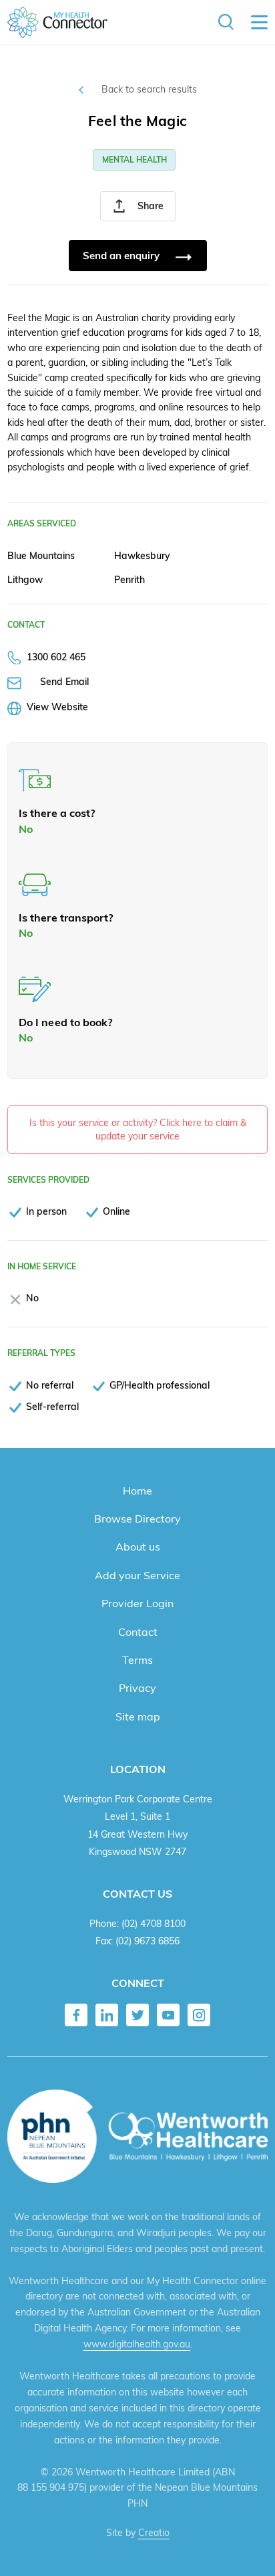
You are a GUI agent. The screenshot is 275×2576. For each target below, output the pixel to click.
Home (137, 1491)
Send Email (64, 681)
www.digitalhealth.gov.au (137, 2344)
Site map (138, 1716)
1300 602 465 (56, 657)
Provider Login (137, 1603)
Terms (137, 1660)
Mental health (134, 160)
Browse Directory (137, 1519)
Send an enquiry (122, 256)
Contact (138, 1632)
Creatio (154, 2533)
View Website (57, 707)
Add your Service (137, 1575)
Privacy (137, 1688)
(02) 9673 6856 (148, 1941)
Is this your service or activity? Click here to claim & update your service (138, 1129)
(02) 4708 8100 (154, 1923)
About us (138, 1547)
